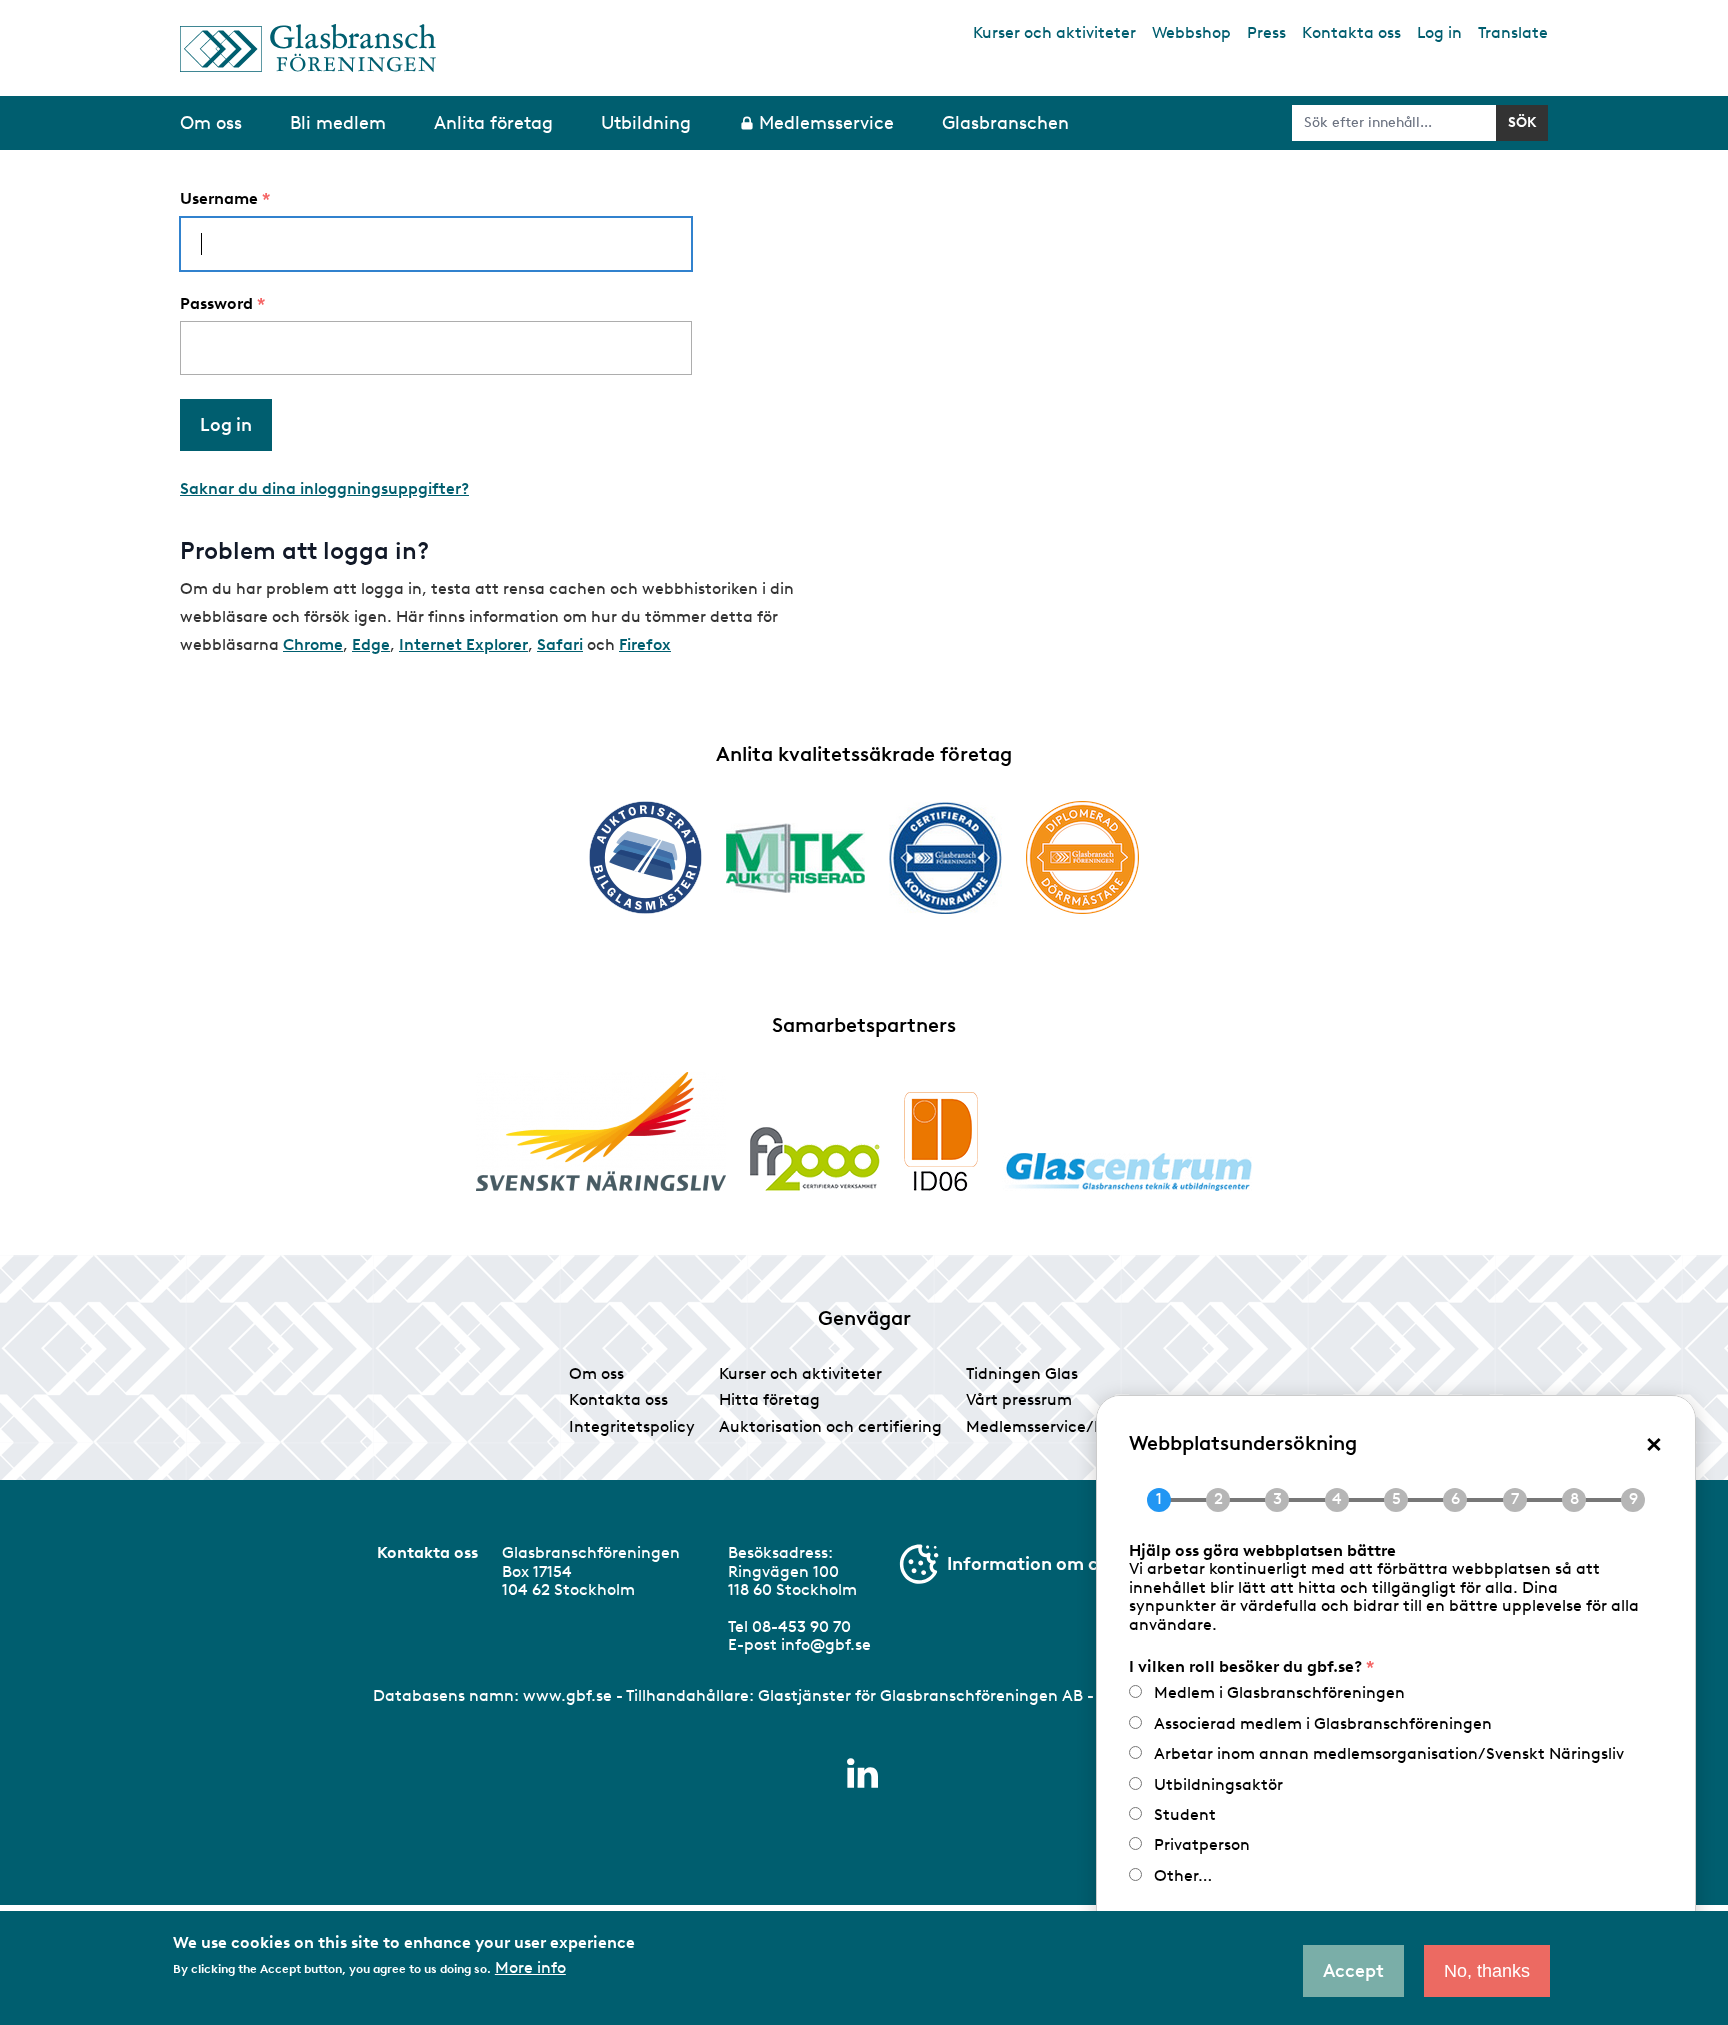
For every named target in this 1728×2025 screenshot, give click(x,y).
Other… (1183, 1875)
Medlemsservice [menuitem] (826, 123)
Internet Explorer (463, 644)
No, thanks (1487, 1971)
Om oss (596, 1373)
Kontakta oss (1351, 32)
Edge (371, 644)
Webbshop (1191, 32)
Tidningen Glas (1022, 1373)
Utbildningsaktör (1218, 1784)
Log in (1439, 32)
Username (219, 199)
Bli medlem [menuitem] (338, 123)
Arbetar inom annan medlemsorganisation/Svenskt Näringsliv (1389, 1753)
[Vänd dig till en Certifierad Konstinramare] (945, 858)
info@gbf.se (826, 1644)
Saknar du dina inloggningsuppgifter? (324, 488)
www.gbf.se (567, 1695)
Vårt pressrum (1019, 1399)
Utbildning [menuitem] (646, 123)
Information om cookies (1050, 1564)
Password (216, 304)
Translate (1513, 32)
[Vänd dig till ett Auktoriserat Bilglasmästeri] (645, 857)
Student (1185, 1814)
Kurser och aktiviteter (1054, 32)
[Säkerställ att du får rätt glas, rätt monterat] (795, 858)
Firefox (645, 644)
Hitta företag (769, 1399)
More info (530, 1968)
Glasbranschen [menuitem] (1005, 123)
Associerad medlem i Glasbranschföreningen (1323, 1723)
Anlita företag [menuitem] (493, 123)
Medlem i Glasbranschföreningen (1279, 1692)
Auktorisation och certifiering (830, 1426)
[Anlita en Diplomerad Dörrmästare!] (1082, 857)
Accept (1353, 1971)
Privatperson (1202, 1844)
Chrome (313, 644)
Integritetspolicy (632, 1426)
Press (1266, 32)
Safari (560, 644)
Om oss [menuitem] (211, 123)
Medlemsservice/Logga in (1062, 1426)
